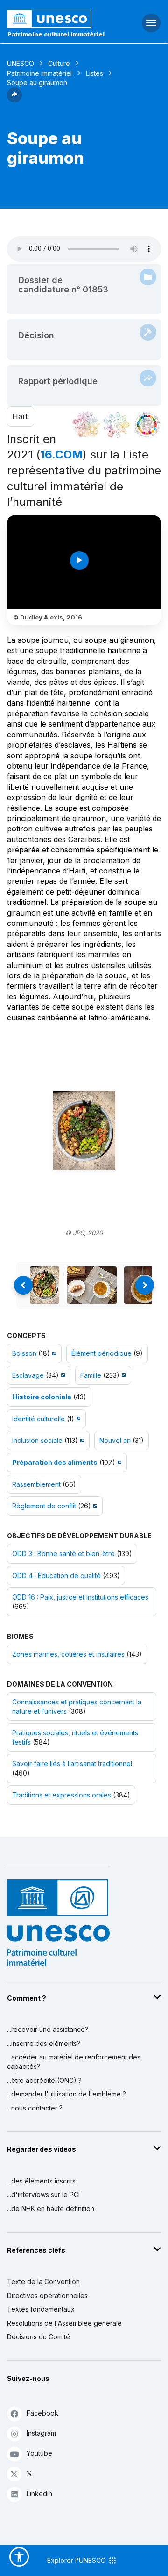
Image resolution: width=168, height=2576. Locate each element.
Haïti (21, 416)
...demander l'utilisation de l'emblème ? (66, 2094)
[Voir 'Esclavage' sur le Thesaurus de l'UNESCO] (62, 1375)
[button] (14, 100)
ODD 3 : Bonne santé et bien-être (63, 1554)
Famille (91, 1375)
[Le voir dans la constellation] (86, 425)
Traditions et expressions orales (62, 1795)
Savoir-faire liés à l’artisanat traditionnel (72, 1764)
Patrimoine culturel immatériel (56, 34)
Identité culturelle (38, 1419)
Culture (59, 63)
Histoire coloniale (42, 1397)
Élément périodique (101, 1353)
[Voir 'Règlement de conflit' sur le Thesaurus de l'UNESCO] (94, 1506)
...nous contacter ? (35, 2108)
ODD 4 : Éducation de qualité (56, 1575)
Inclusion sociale (37, 1440)
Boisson (24, 1353)
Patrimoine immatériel (39, 73)
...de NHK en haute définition (51, 2209)
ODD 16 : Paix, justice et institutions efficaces (80, 1597)
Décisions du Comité (38, 2337)
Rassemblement (36, 1484)
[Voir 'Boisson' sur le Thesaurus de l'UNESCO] (53, 1353)
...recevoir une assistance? (48, 2029)
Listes (94, 73)
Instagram (41, 2433)
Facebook (42, 2413)
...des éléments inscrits (41, 2181)
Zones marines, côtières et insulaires (68, 1654)
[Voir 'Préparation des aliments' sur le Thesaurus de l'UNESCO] (118, 1462)
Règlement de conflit (44, 1506)
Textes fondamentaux (41, 2309)
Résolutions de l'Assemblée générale (64, 2323)
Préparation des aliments (55, 1462)
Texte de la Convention (43, 2281)
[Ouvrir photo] (84, 1131)
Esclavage (28, 1375)
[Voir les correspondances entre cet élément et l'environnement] (117, 425)
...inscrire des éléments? (44, 2043)
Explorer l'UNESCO (77, 2560)
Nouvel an (115, 1440)
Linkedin (39, 2493)
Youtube (39, 2453)
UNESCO (21, 63)
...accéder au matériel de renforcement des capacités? (74, 2062)
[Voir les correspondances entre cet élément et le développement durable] (147, 425)
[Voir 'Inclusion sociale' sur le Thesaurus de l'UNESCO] (81, 1440)
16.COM (61, 455)
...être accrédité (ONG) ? (44, 2080)
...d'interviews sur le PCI (43, 2194)
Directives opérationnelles (47, 2296)
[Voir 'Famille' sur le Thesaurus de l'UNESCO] (122, 1375)
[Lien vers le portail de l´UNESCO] (56, 19)
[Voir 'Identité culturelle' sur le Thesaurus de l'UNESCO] (77, 1419)
